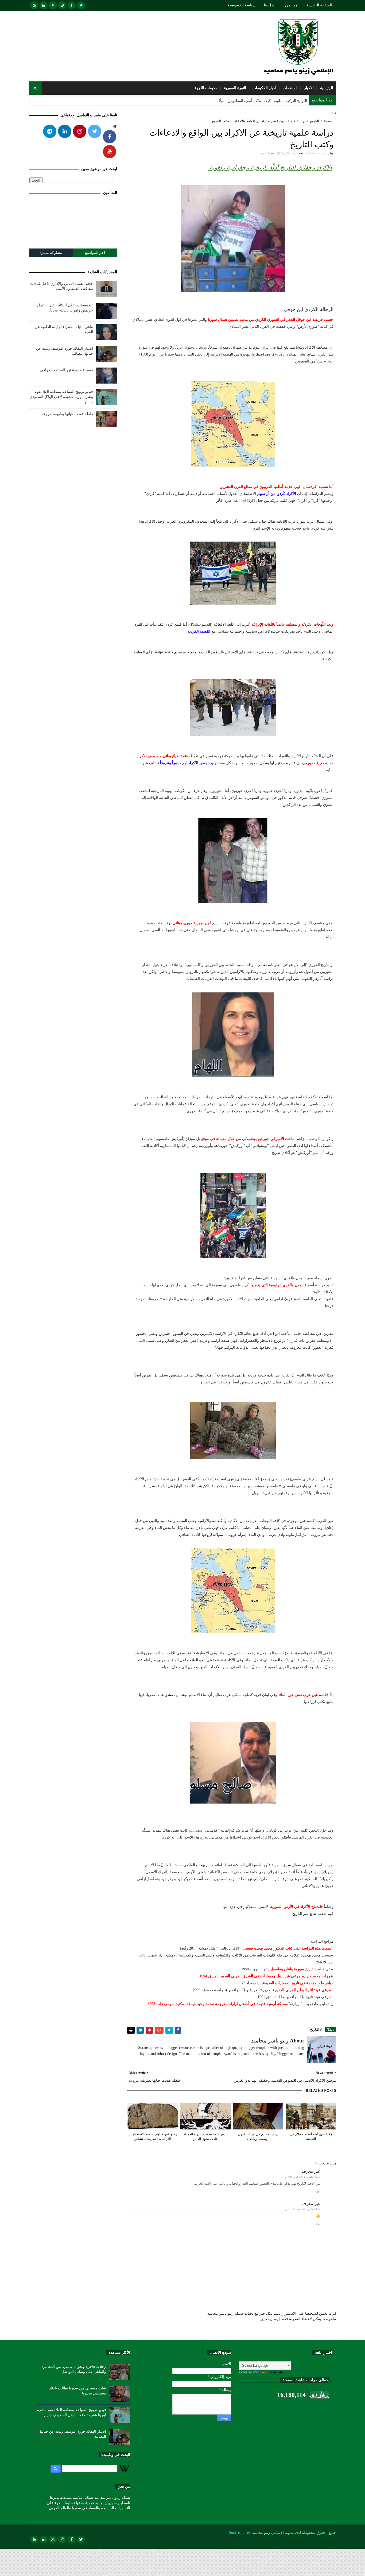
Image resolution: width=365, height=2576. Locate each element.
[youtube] (34, 5)
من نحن (291, 5)
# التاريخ (316, 2029)
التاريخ (314, 121)
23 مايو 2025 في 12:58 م (303, 2209)
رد (318, 2191)
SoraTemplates (240, 2533)
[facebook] (72, 5)
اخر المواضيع (95, 253)
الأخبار (309, 88)
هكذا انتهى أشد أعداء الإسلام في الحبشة (311, 2137)
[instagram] (62, 5)
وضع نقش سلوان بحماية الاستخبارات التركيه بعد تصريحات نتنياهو (153, 2137)
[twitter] (81, 5)
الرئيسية (327, 88)
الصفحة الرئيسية (319, 5)
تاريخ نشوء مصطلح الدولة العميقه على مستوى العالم (205, 2137)
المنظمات (290, 88)
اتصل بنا (270, 5)
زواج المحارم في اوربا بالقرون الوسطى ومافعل (258, 2137)
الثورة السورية (235, 88)
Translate (276, 2372)
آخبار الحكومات (264, 88)
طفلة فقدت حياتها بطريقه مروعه (67, 414)
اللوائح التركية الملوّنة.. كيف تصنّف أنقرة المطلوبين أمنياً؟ (263, 101)
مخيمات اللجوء (206, 88)
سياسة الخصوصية (242, 5)
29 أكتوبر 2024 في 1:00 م (302, 2177)
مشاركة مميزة (51, 253)
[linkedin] (44, 5)
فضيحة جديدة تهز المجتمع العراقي (67, 370)
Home (328, 121)
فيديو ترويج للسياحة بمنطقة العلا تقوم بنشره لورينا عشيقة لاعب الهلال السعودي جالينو (61, 397)
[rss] (53, 5)
